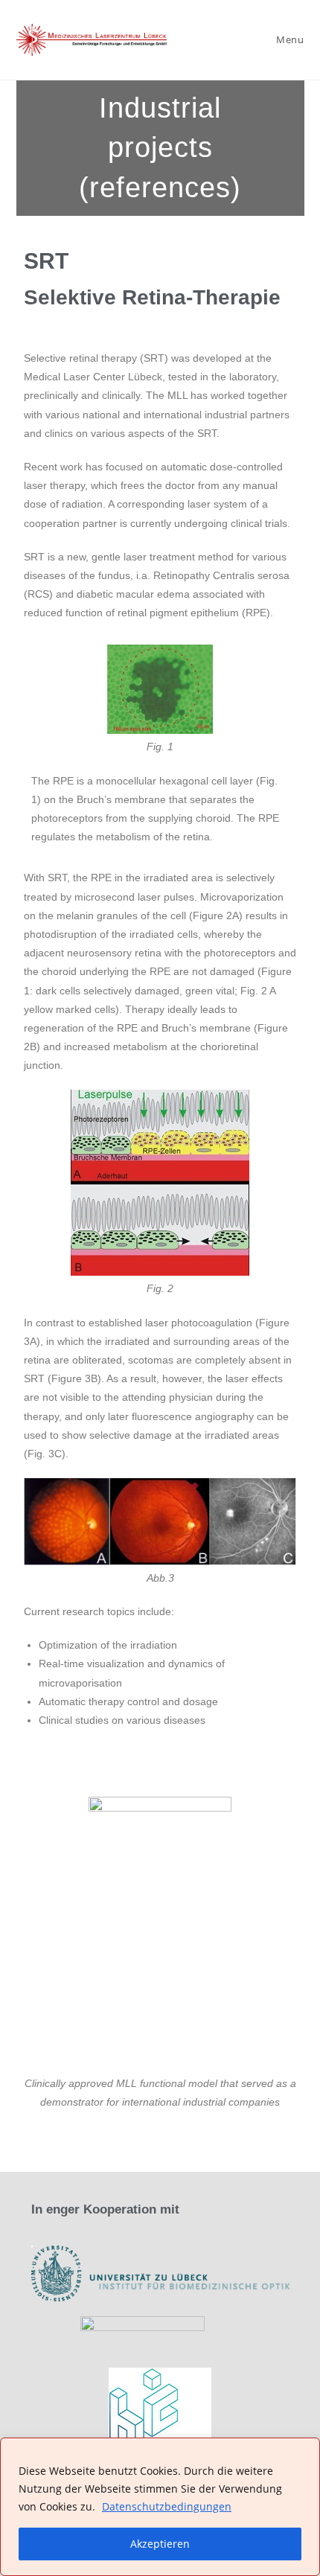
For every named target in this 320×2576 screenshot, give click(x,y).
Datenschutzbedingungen (167, 2506)
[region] (160, 2507)
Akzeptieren (160, 2544)
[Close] (304, 2450)
